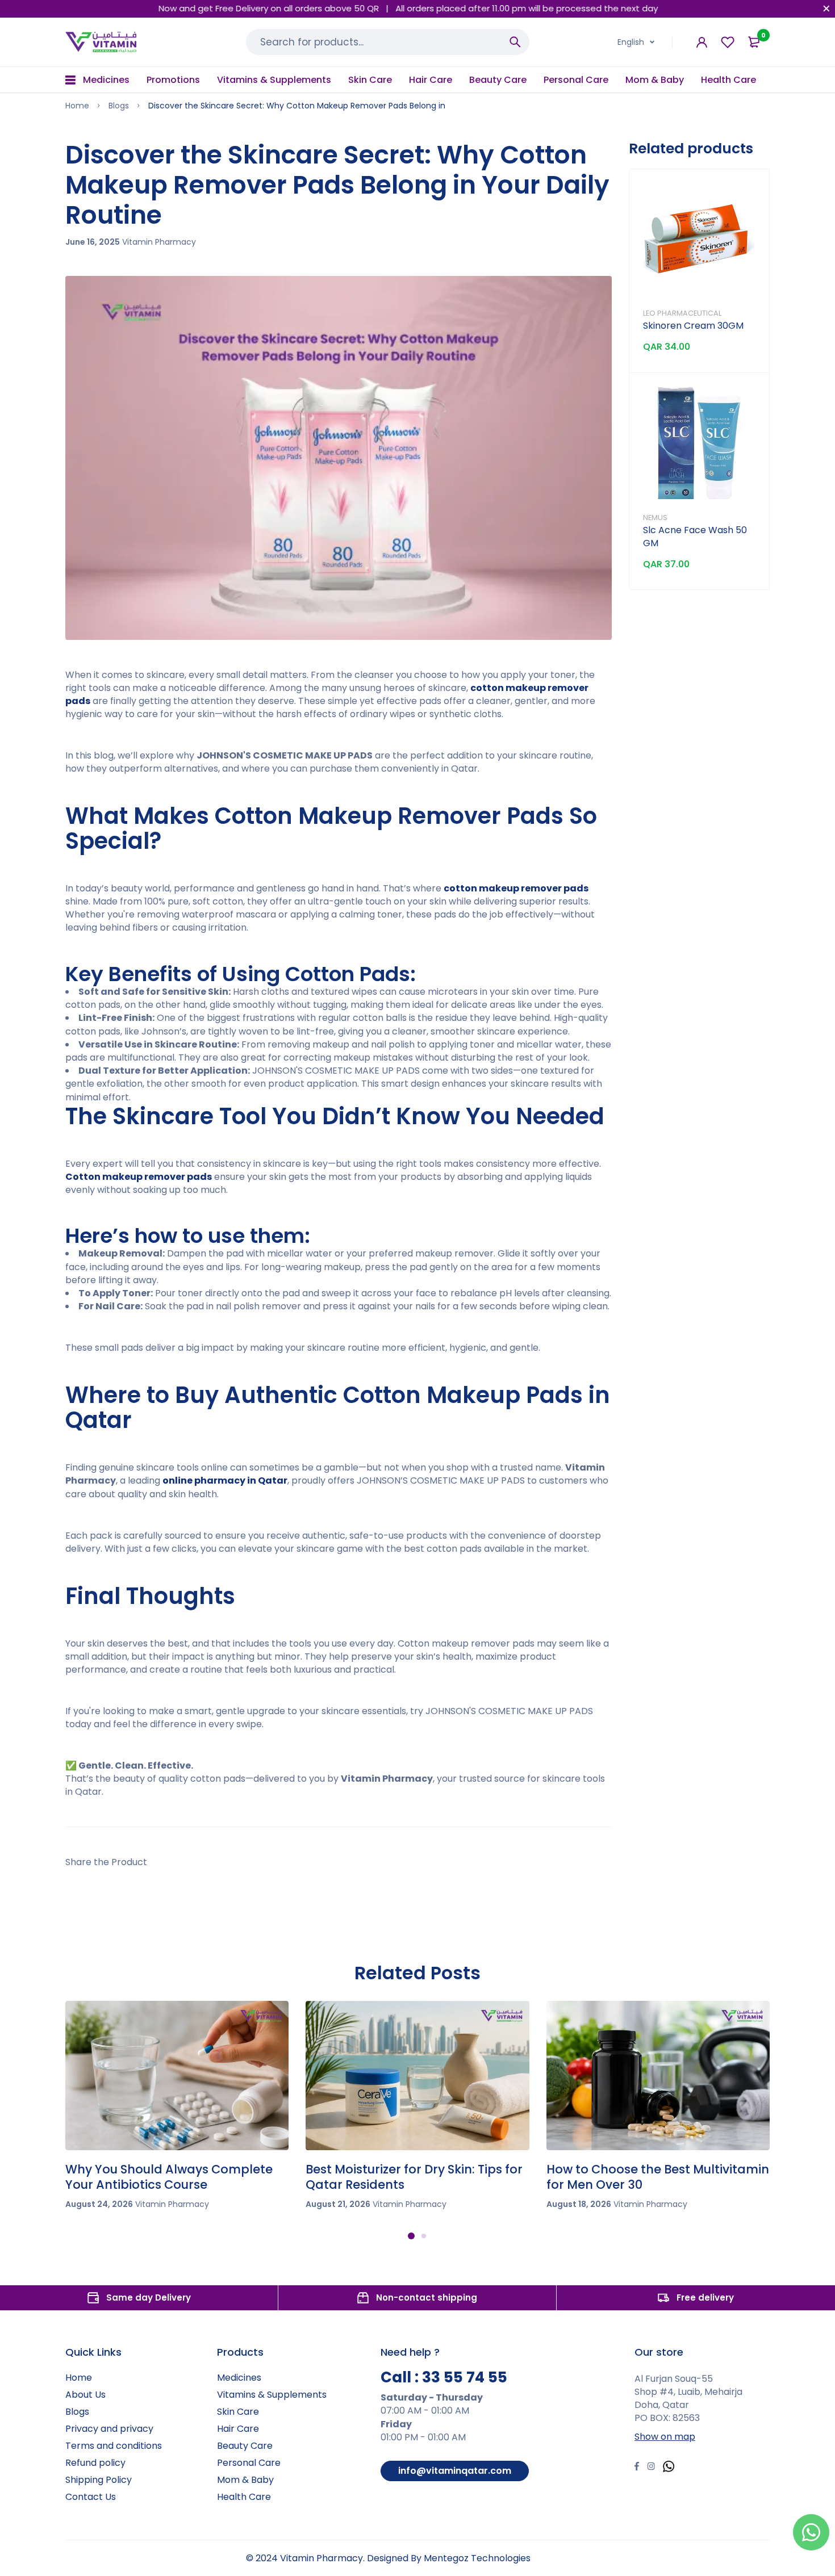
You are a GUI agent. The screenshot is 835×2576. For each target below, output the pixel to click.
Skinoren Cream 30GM (693, 326)
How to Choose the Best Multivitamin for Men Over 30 (658, 2177)
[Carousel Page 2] (424, 2236)
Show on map (665, 2437)
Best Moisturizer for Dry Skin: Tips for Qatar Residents (414, 2177)
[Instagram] (651, 2468)
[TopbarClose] (826, 9)
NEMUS (655, 518)
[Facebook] (637, 2468)
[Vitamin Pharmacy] (101, 42)
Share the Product (106, 1862)
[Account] (702, 42)
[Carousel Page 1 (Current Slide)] (411, 2236)
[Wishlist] (728, 42)
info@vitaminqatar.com (455, 2471)
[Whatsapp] (669, 2468)
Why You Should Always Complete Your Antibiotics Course (169, 2177)
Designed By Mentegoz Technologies (449, 2558)
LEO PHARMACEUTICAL (682, 313)
